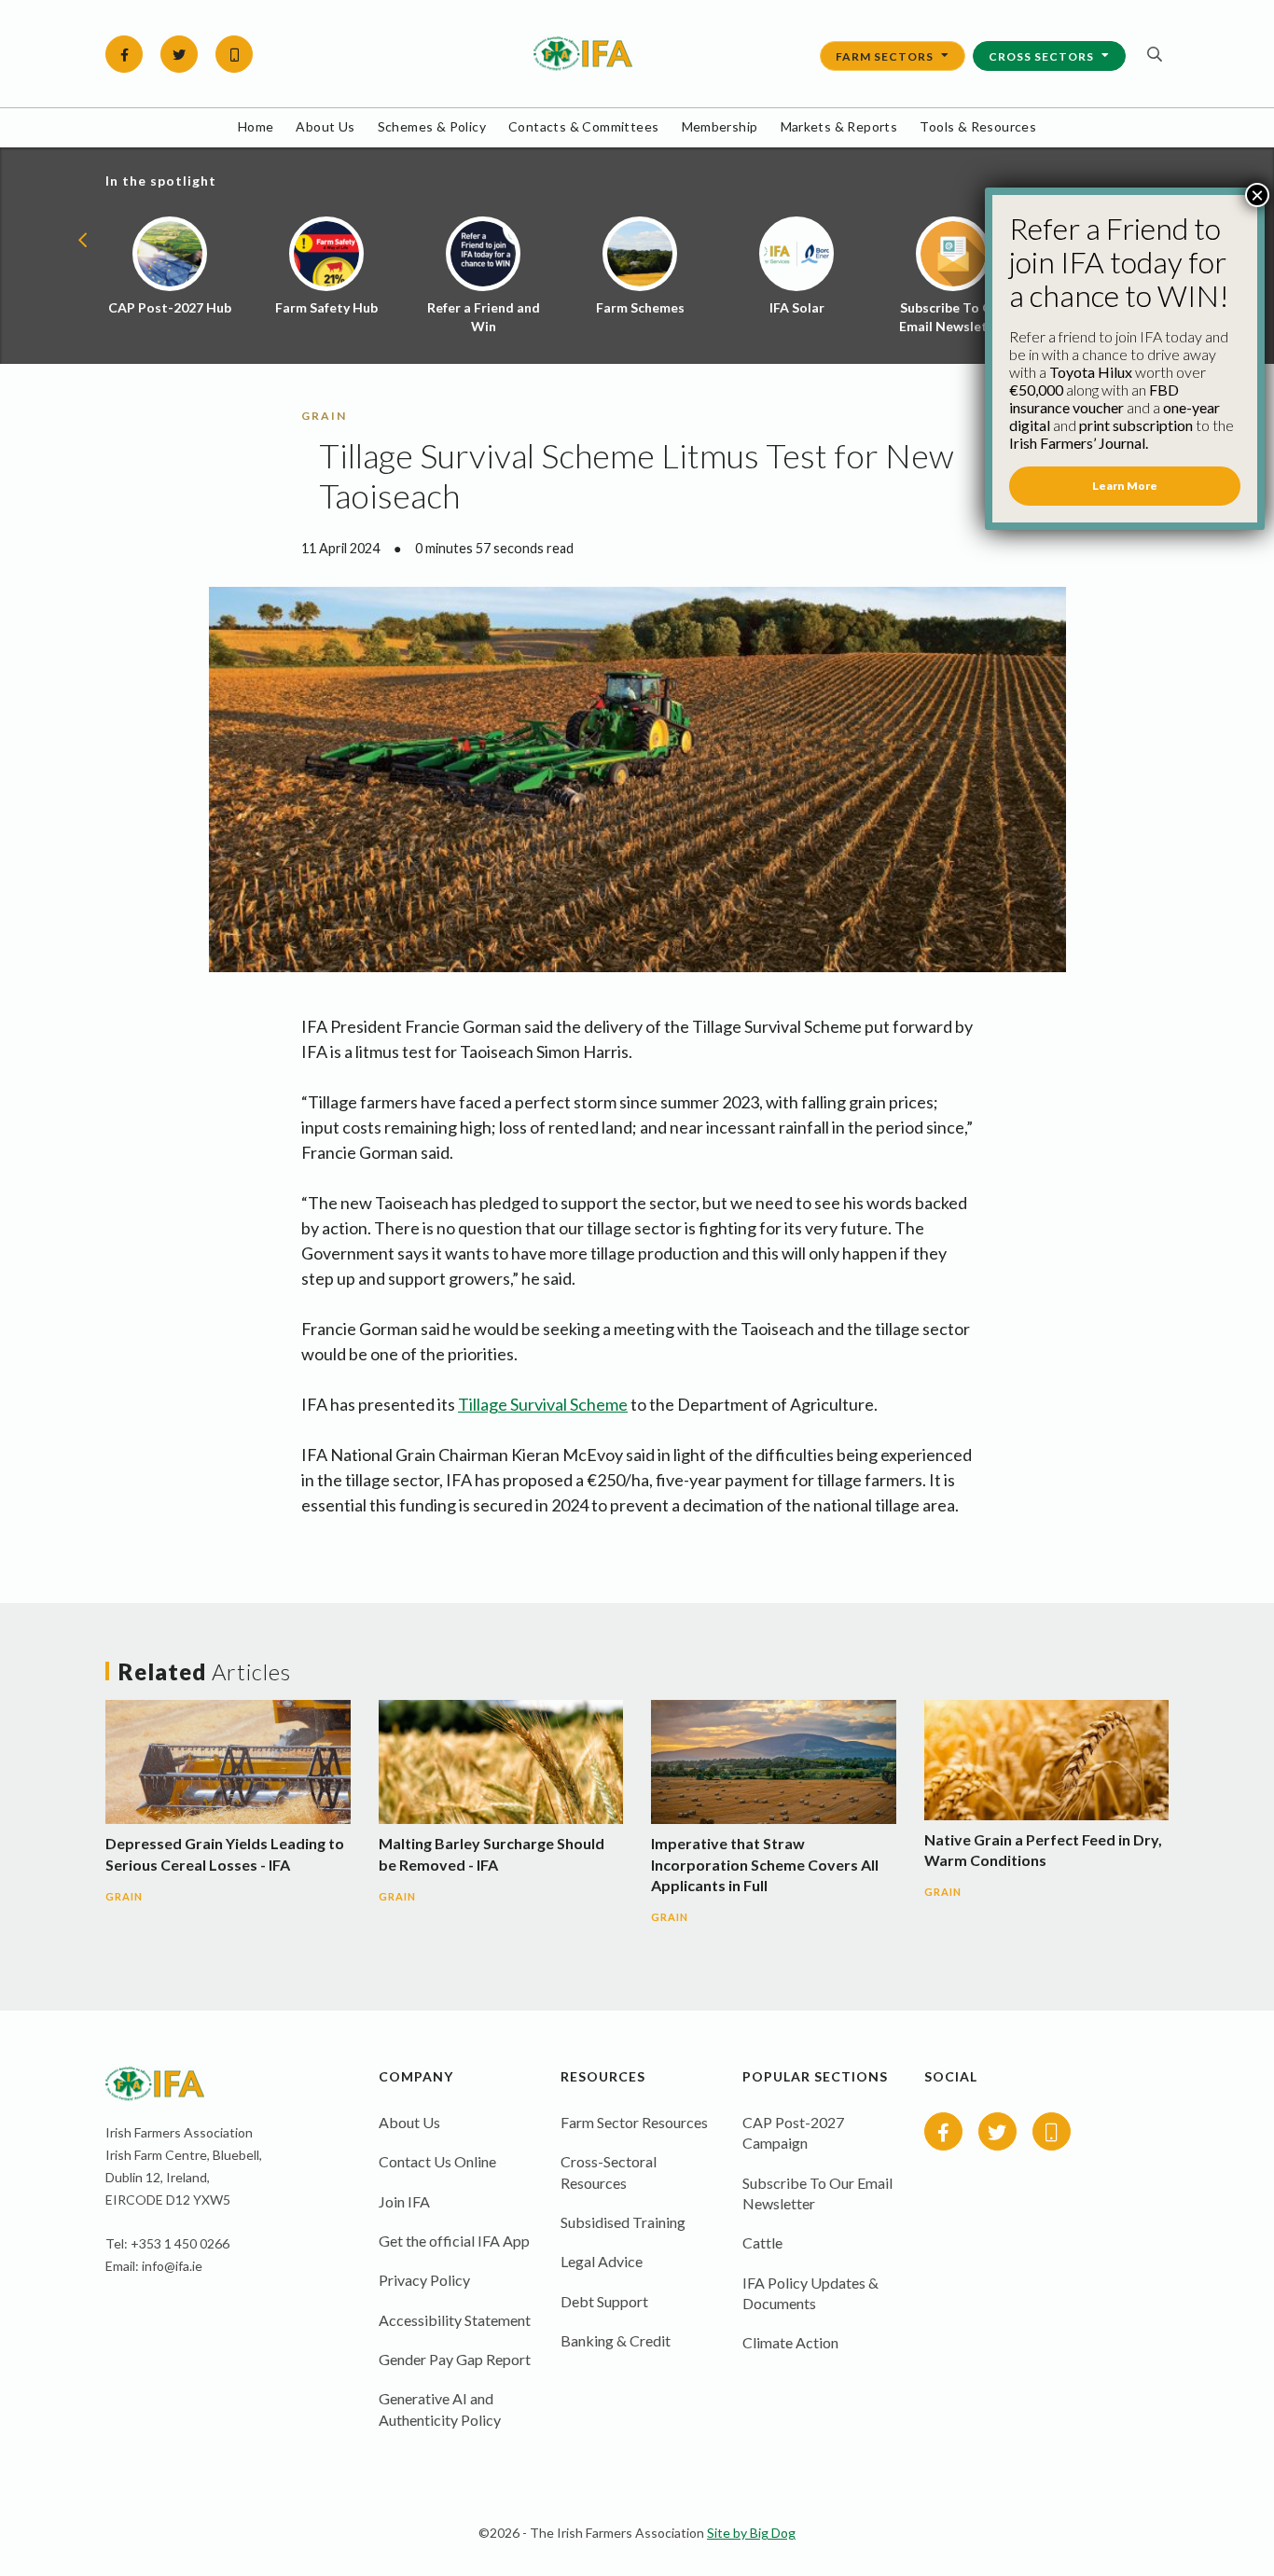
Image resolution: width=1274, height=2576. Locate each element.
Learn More (1125, 486)
